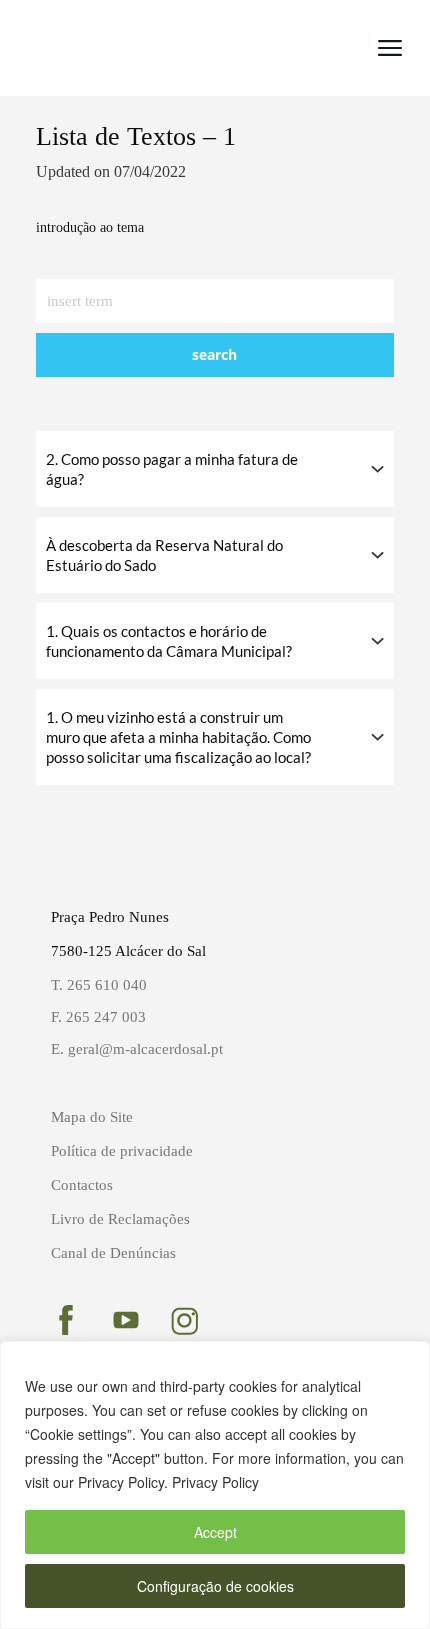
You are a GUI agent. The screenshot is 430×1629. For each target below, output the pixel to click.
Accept (215, 1532)
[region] (215, 1485)
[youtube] (126, 1320)
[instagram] (185, 1321)
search (214, 354)
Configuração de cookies (215, 1586)
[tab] (215, 469)
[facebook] (66, 1320)
